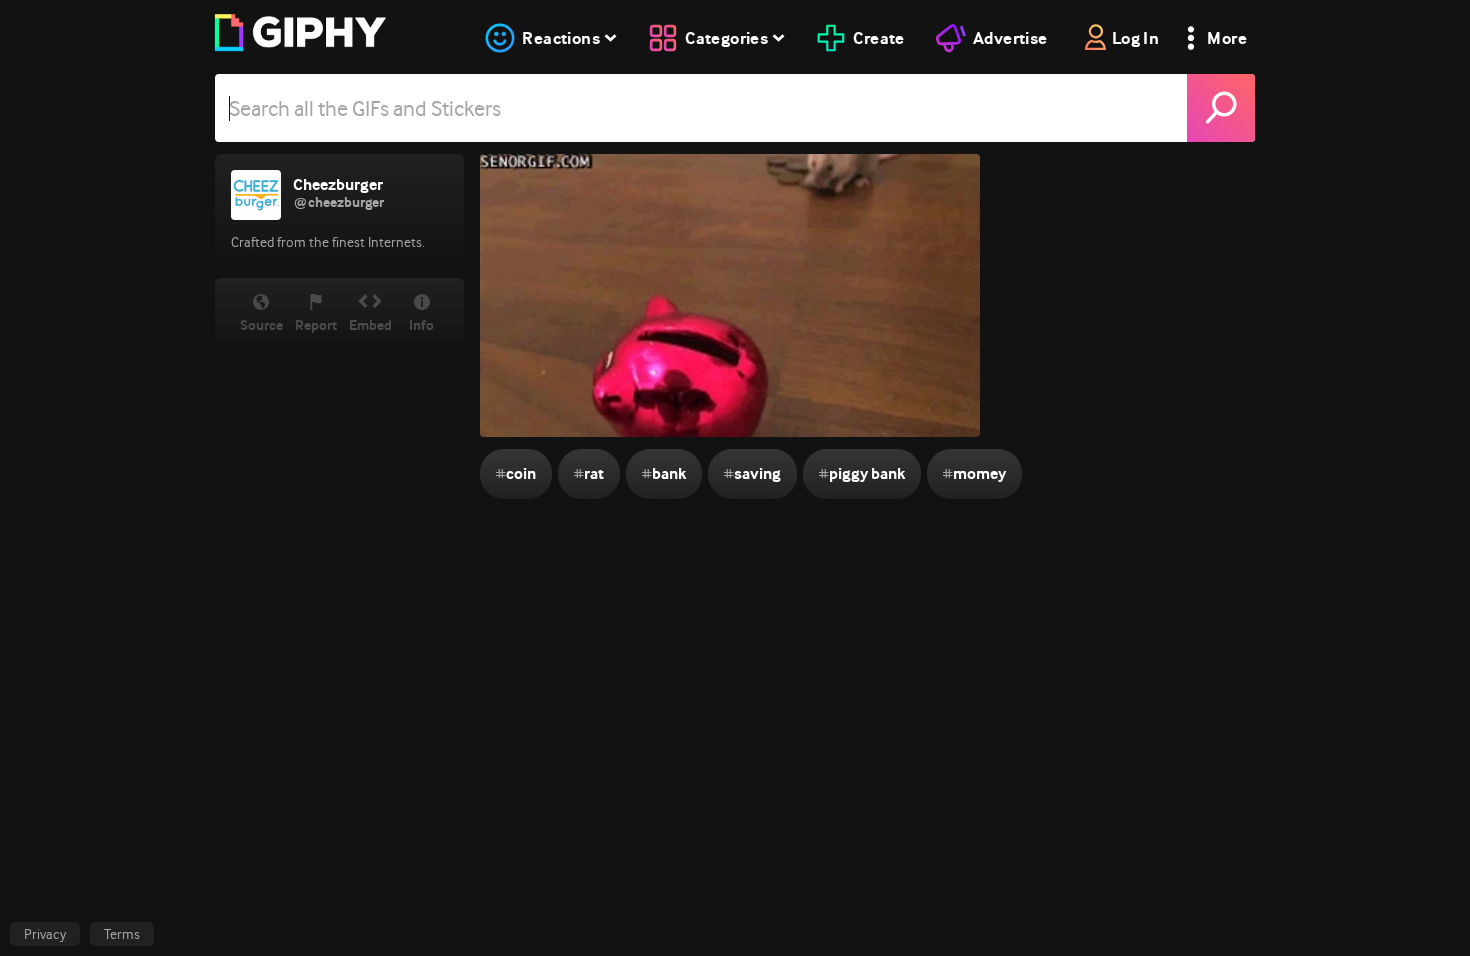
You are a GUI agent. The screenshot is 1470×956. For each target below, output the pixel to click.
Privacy (45, 934)
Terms (122, 934)
